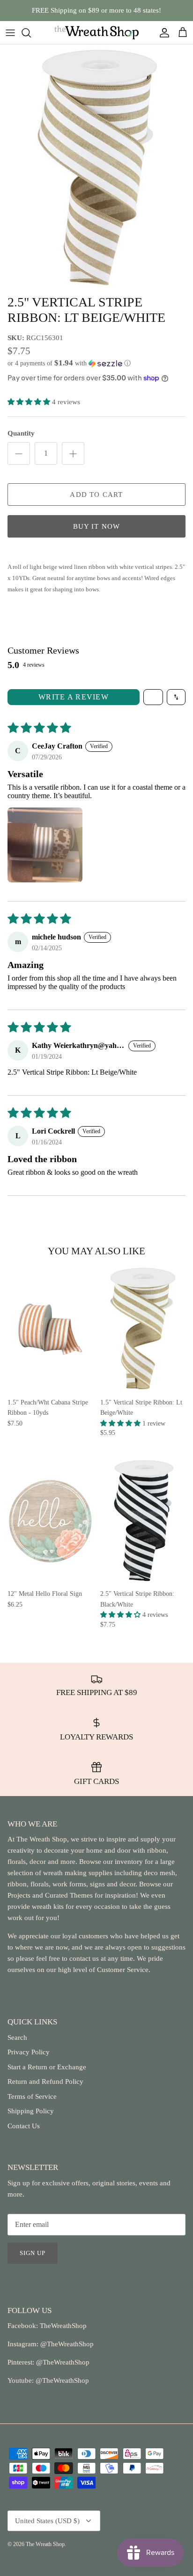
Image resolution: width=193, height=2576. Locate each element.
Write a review (74, 697)
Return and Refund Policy (45, 2081)
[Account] (162, 33)
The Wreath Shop (45, 2544)
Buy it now (97, 526)
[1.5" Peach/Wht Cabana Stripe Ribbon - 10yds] (50, 1329)
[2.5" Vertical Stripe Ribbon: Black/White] (143, 1521)
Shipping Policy (31, 2111)
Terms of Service (32, 2096)
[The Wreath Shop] (96, 33)
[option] (96, 167)
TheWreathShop (63, 2326)
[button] (96, 363)
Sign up (33, 2253)
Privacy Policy (29, 2052)
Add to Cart (96, 495)
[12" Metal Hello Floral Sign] (50, 1521)
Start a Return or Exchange (47, 2067)
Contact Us (24, 2126)
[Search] (31, 33)
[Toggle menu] (10, 33)
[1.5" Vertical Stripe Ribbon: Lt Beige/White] (143, 1329)
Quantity (21, 433)
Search (17, 2038)
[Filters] (153, 697)
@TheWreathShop (62, 2362)
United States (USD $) (47, 2521)
